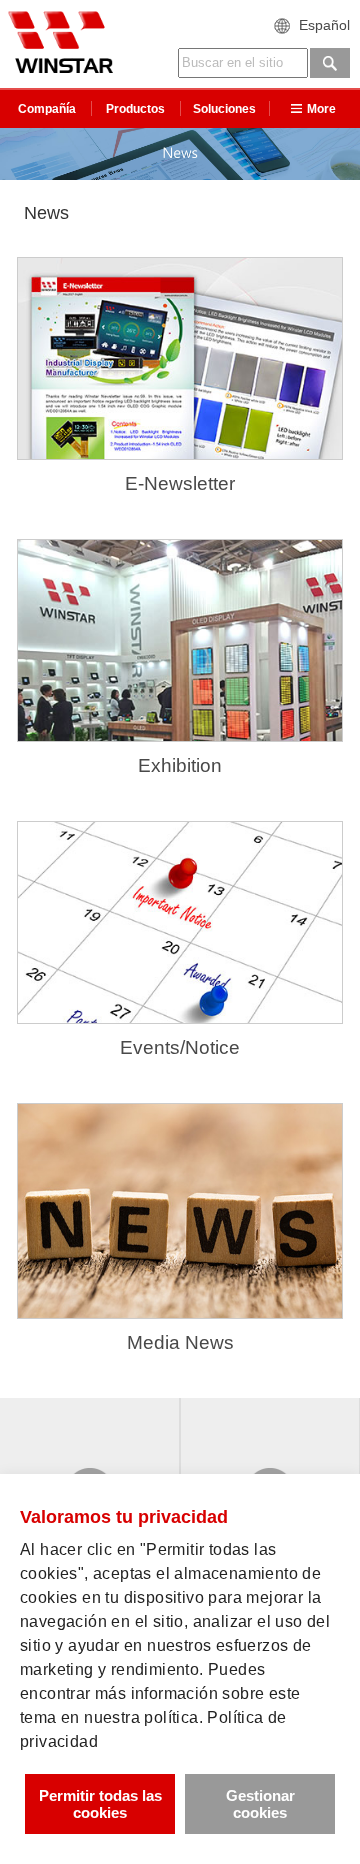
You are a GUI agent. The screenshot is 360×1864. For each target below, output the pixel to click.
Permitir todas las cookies (100, 1804)
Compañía (47, 109)
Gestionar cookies (260, 1804)
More (321, 109)
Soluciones (224, 109)
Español (324, 25)
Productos (135, 109)
